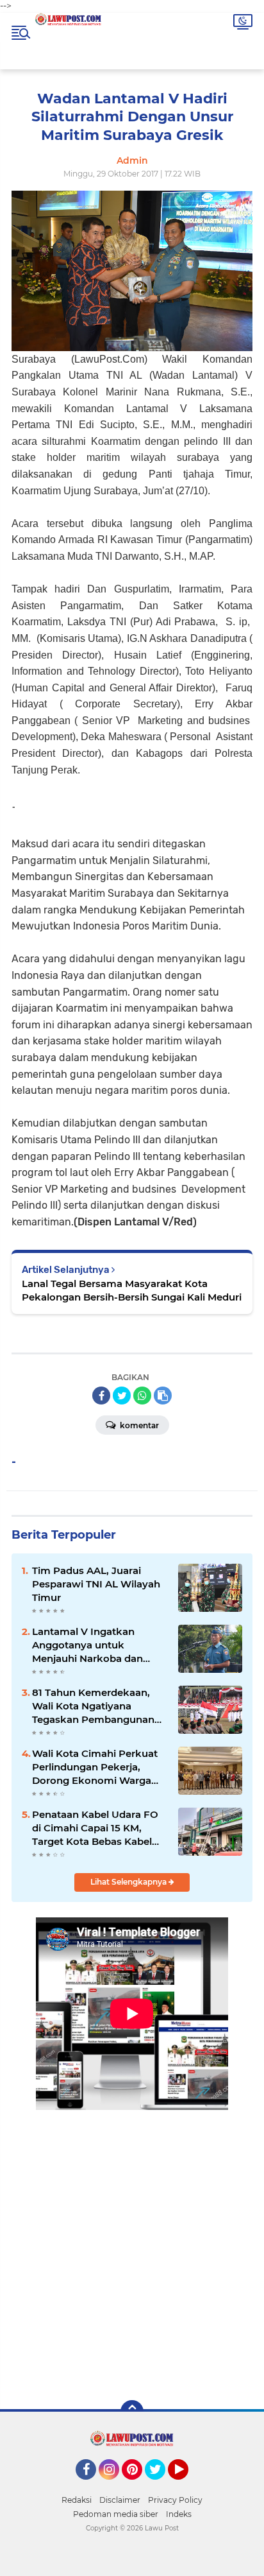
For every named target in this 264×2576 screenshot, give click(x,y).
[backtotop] (132, 2412)
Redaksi (77, 2500)
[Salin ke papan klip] (163, 1396)
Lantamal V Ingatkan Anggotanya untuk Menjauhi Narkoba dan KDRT (87, 1645)
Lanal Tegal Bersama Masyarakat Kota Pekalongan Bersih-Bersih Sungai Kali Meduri (132, 1290)
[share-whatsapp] (142, 1396)
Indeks (179, 2514)
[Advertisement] (132, 2246)
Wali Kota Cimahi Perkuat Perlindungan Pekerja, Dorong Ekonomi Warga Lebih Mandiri (95, 1767)
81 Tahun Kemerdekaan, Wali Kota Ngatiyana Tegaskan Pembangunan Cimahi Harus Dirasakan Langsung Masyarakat (93, 1706)
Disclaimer (120, 2500)
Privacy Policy (175, 2500)
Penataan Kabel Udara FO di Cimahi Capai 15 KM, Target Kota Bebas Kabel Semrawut (95, 1828)
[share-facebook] (101, 1396)
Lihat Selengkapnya (129, 1882)
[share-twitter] (122, 1396)
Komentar (138, 1425)
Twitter (161, 2485)
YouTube (187, 2485)
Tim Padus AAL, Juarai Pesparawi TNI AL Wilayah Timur (96, 1584)
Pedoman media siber (116, 2514)
